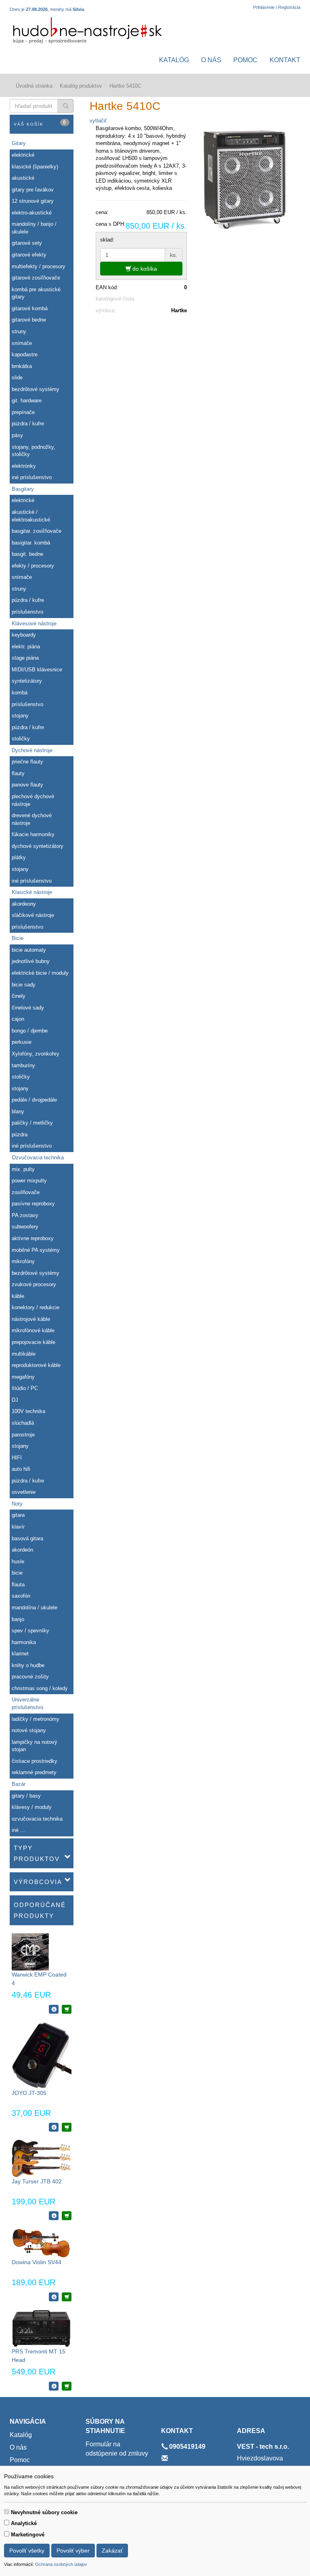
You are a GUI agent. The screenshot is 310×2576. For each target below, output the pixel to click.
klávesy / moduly (32, 1807)
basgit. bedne (27, 554)
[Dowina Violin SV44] (41, 2243)
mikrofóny (23, 1261)
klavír (18, 1527)
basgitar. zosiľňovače (37, 531)
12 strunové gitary (33, 201)
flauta (18, 1585)
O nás (211, 60)
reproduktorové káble (36, 1365)
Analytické (24, 2523)
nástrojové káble (31, 1319)
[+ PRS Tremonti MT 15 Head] (67, 2386)
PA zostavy (25, 1215)
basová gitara (27, 1538)
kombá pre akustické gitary (36, 293)
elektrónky (24, 466)
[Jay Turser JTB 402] (41, 2158)
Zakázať (112, 2551)
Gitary (19, 143)
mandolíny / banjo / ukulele (34, 228)
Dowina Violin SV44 (37, 2262)
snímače (22, 343)
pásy (17, 435)
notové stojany (29, 1730)
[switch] (7, 2512)
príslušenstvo (27, 612)
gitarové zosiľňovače (36, 278)
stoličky (21, 739)
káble (18, 1296)
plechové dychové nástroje (33, 800)
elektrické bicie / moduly (40, 973)
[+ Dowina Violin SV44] (67, 2297)
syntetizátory (27, 681)
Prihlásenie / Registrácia (277, 7)
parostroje (23, 1435)
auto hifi (21, 1469)
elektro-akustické (32, 213)
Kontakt (285, 60)
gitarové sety (27, 243)
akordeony (24, 904)
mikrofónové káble (33, 1330)
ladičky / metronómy (36, 1719)
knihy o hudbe (28, 1665)
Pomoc (245, 60)
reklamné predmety (34, 1772)
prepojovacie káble (34, 1342)
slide (17, 377)
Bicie (18, 938)
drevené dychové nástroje (32, 819)
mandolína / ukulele (35, 1608)
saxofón (21, 1596)
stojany (20, 716)
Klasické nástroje (32, 892)
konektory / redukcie (36, 1307)
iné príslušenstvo (32, 477)
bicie (17, 1573)
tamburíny (23, 1065)
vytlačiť (98, 121)
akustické (23, 178)
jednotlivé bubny (31, 961)
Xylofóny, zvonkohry (36, 1054)
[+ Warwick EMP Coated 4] (67, 2009)
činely (19, 996)
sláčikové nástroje (33, 915)
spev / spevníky (30, 1631)
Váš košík (40, 123)
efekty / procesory (33, 566)
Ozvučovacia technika (38, 1158)
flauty (18, 773)
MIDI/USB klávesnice (37, 670)
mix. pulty (23, 1169)
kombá (20, 693)
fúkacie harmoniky (33, 834)
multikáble (24, 1354)
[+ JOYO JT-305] (67, 2127)
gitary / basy (26, 1796)
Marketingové (28, 2535)
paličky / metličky (32, 1123)
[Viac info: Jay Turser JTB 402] (54, 2216)
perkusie (22, 1042)
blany (18, 1111)
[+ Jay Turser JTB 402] (67, 2216)
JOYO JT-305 (29, 2093)
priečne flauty (27, 762)
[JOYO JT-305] (42, 2055)
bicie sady (24, 985)
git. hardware (27, 401)
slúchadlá (23, 1423)
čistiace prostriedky (35, 1761)
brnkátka (22, 366)
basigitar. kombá (31, 543)
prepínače (23, 412)
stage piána (25, 658)
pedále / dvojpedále (34, 1100)
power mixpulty (29, 1181)
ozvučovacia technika (37, 1819)
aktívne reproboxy (33, 1238)
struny (19, 331)
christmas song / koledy (40, 1688)
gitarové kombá (30, 308)
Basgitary (23, 489)
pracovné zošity (30, 1677)
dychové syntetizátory (38, 846)
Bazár (19, 1784)
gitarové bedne (29, 320)
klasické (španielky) (35, 167)
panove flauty (27, 785)
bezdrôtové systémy (36, 389)
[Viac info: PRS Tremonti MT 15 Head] (54, 2386)
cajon (18, 1019)
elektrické (23, 155)
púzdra (20, 1134)
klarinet (20, 1654)
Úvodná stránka (34, 86)
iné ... (18, 1830)
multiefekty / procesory (39, 266)
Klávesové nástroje (34, 623)
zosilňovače (26, 1192)
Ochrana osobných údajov (61, 2564)
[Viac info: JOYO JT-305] (54, 2127)
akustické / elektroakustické (31, 516)
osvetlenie (24, 1492)
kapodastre (25, 354)
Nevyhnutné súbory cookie (44, 2512)
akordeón (22, 1550)
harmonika (24, 1642)
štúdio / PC (25, 1388)
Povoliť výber (73, 2551)
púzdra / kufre (28, 424)
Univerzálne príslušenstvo (27, 1703)
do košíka (144, 269)
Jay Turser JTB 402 (37, 2181)
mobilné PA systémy (36, 1250)
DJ (15, 1400)
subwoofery (25, 1227)
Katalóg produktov (81, 86)
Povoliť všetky (27, 2551)
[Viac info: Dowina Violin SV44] (54, 2297)
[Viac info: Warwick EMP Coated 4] (54, 2009)
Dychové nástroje (32, 750)
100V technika (28, 1411)
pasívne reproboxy (33, 1204)
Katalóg (174, 60)
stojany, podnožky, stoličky (34, 451)
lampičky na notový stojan (35, 1746)
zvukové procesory (34, 1284)
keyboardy (24, 635)
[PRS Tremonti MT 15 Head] (41, 2328)
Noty (17, 1504)
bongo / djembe (30, 1031)
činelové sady (28, 1008)
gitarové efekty (29, 255)
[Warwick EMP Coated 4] (30, 1951)
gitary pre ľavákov (33, 190)
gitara (18, 1515)
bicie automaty (29, 950)
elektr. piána (26, 647)
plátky (19, 857)
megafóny (23, 1377)
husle (18, 1561)
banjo (18, 1619)
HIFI (17, 1458)
